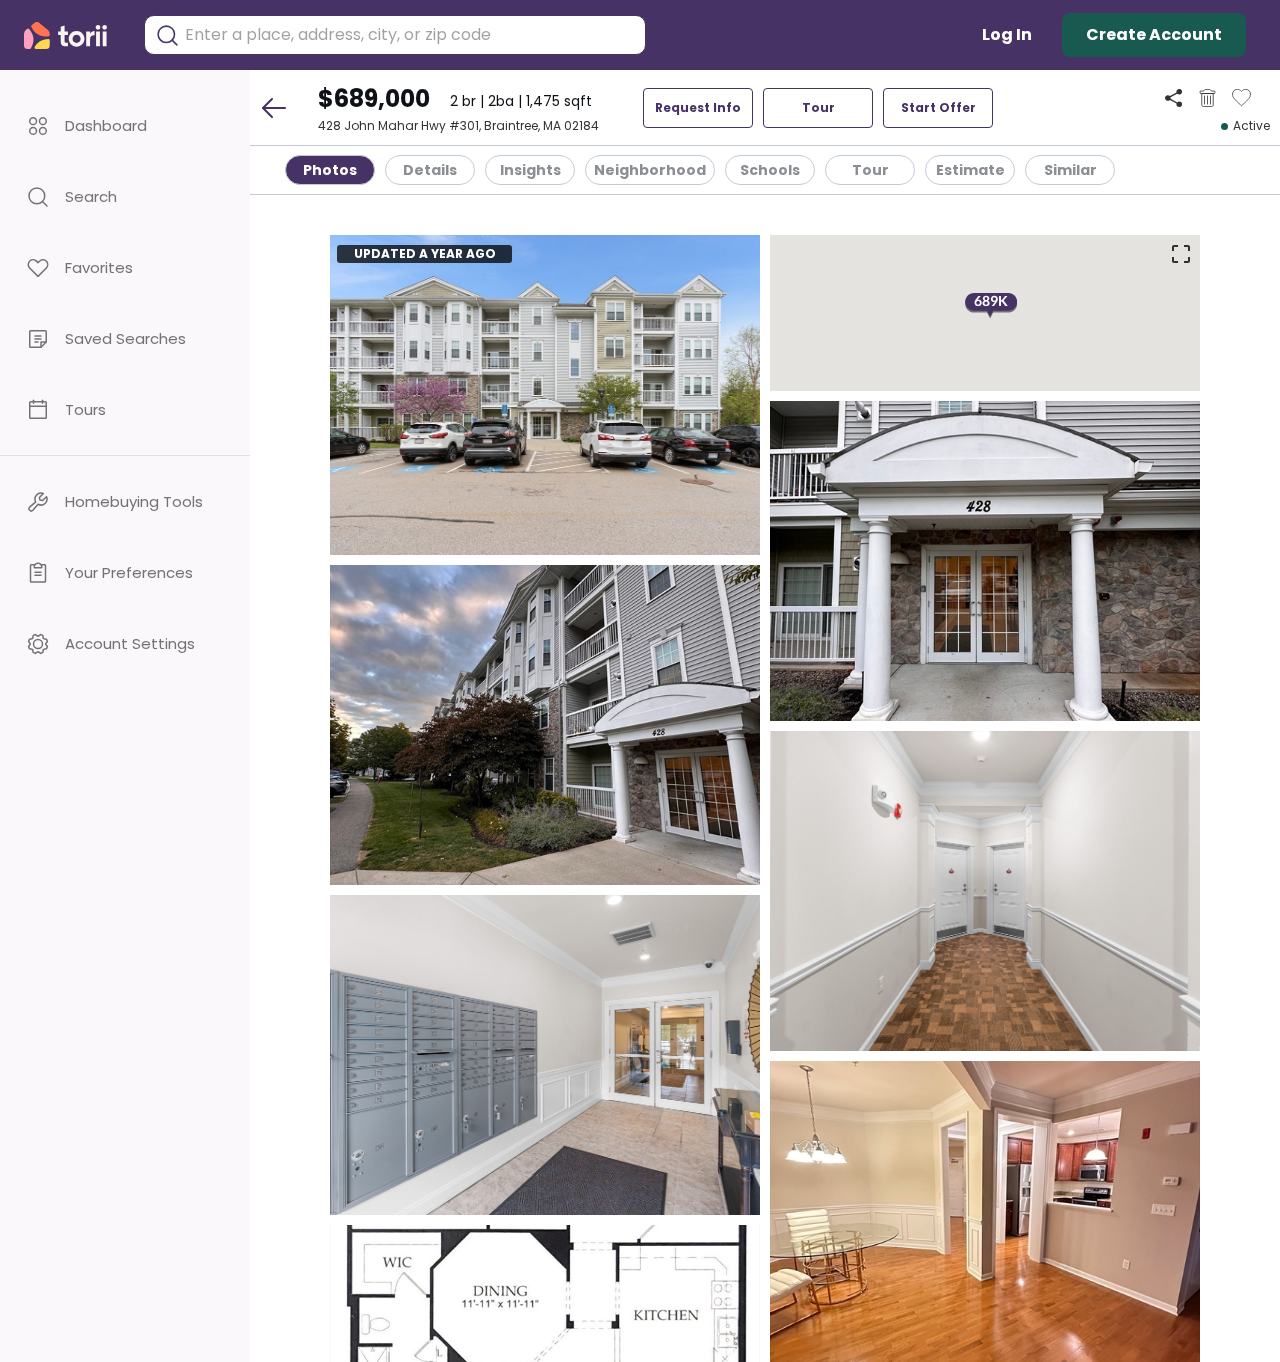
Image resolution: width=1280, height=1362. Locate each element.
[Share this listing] (1173, 97)
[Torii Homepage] (74, 35)
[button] (125, 125)
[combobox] (410, 35)
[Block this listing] (1207, 98)
